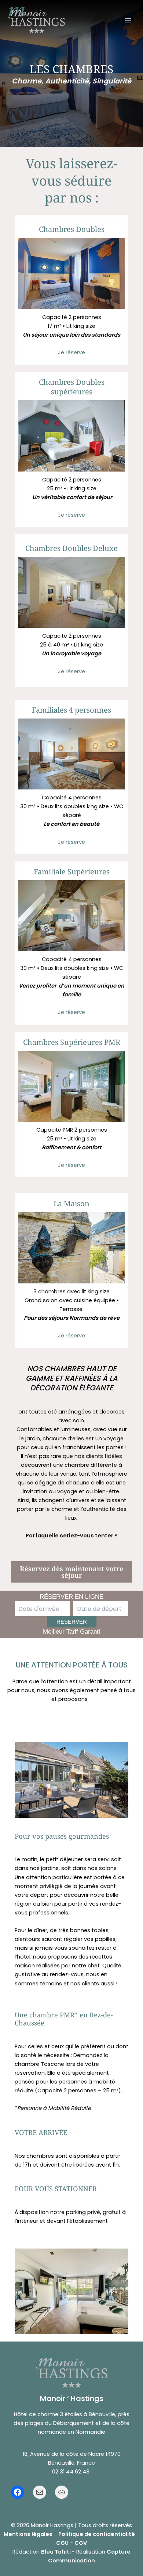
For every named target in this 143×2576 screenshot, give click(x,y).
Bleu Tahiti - (58, 2552)
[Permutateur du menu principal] (128, 20)
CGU (62, 2543)
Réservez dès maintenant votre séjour (71, 1572)
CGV (81, 2543)
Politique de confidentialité (97, 2534)
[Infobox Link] (71, 292)
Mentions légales (28, 2534)
